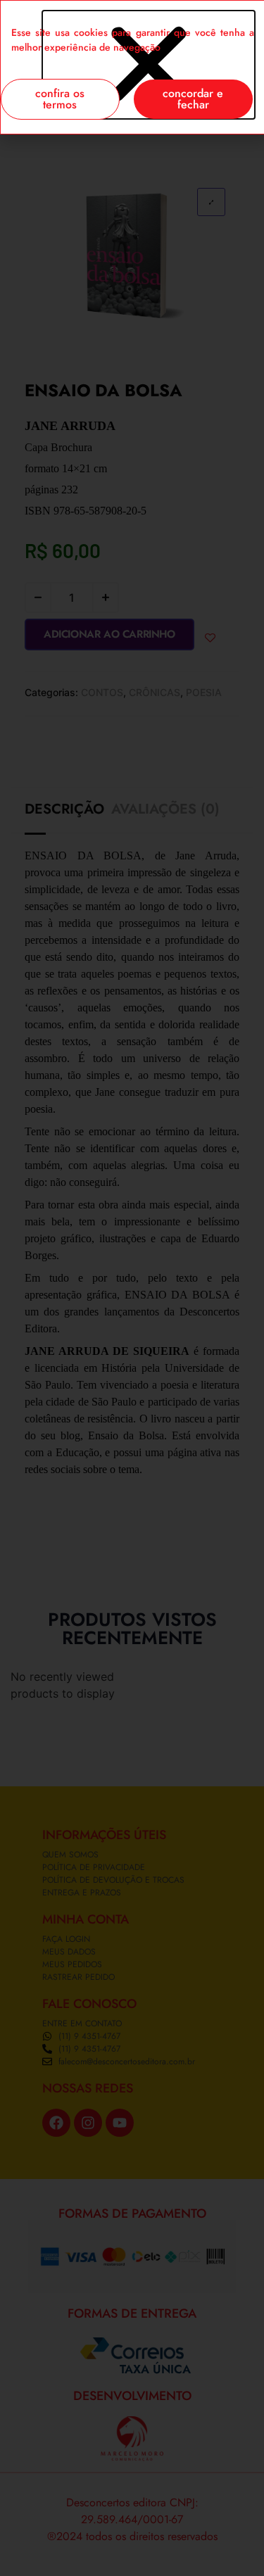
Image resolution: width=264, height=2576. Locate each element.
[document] (132, 1288)
